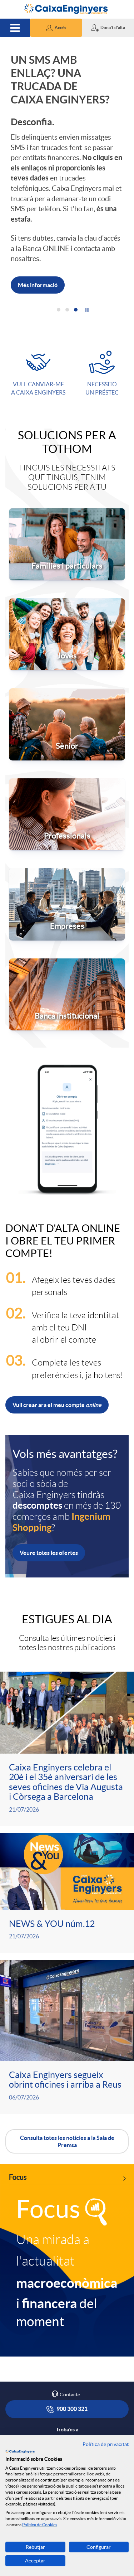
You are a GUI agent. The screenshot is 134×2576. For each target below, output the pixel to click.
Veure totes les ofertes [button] (49, 1498)
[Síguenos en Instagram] (51, 2390)
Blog (71, 2406)
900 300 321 (71, 2354)
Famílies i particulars (67, 511)
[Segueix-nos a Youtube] (91, 2391)
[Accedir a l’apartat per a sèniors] (67, 669)
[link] (67, 2206)
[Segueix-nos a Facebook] (39, 2391)
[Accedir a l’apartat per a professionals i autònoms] (67, 759)
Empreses (67, 871)
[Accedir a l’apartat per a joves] (67, 579)
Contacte (70, 2340)
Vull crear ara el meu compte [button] (57, 1350)
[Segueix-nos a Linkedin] (76, 2391)
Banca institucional (67, 961)
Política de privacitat (106, 2444)
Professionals (67, 781)
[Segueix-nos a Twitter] (63, 2390)
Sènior (67, 691)
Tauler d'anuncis (67, 2421)
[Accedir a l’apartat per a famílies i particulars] (67, 489)
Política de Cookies (40, 2525)
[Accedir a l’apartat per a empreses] (67, 849)
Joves (67, 601)
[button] (56, 28)
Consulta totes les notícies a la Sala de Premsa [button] (67, 2087)
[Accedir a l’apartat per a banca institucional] (67, 939)
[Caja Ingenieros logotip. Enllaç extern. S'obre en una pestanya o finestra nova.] (20, 2451)
